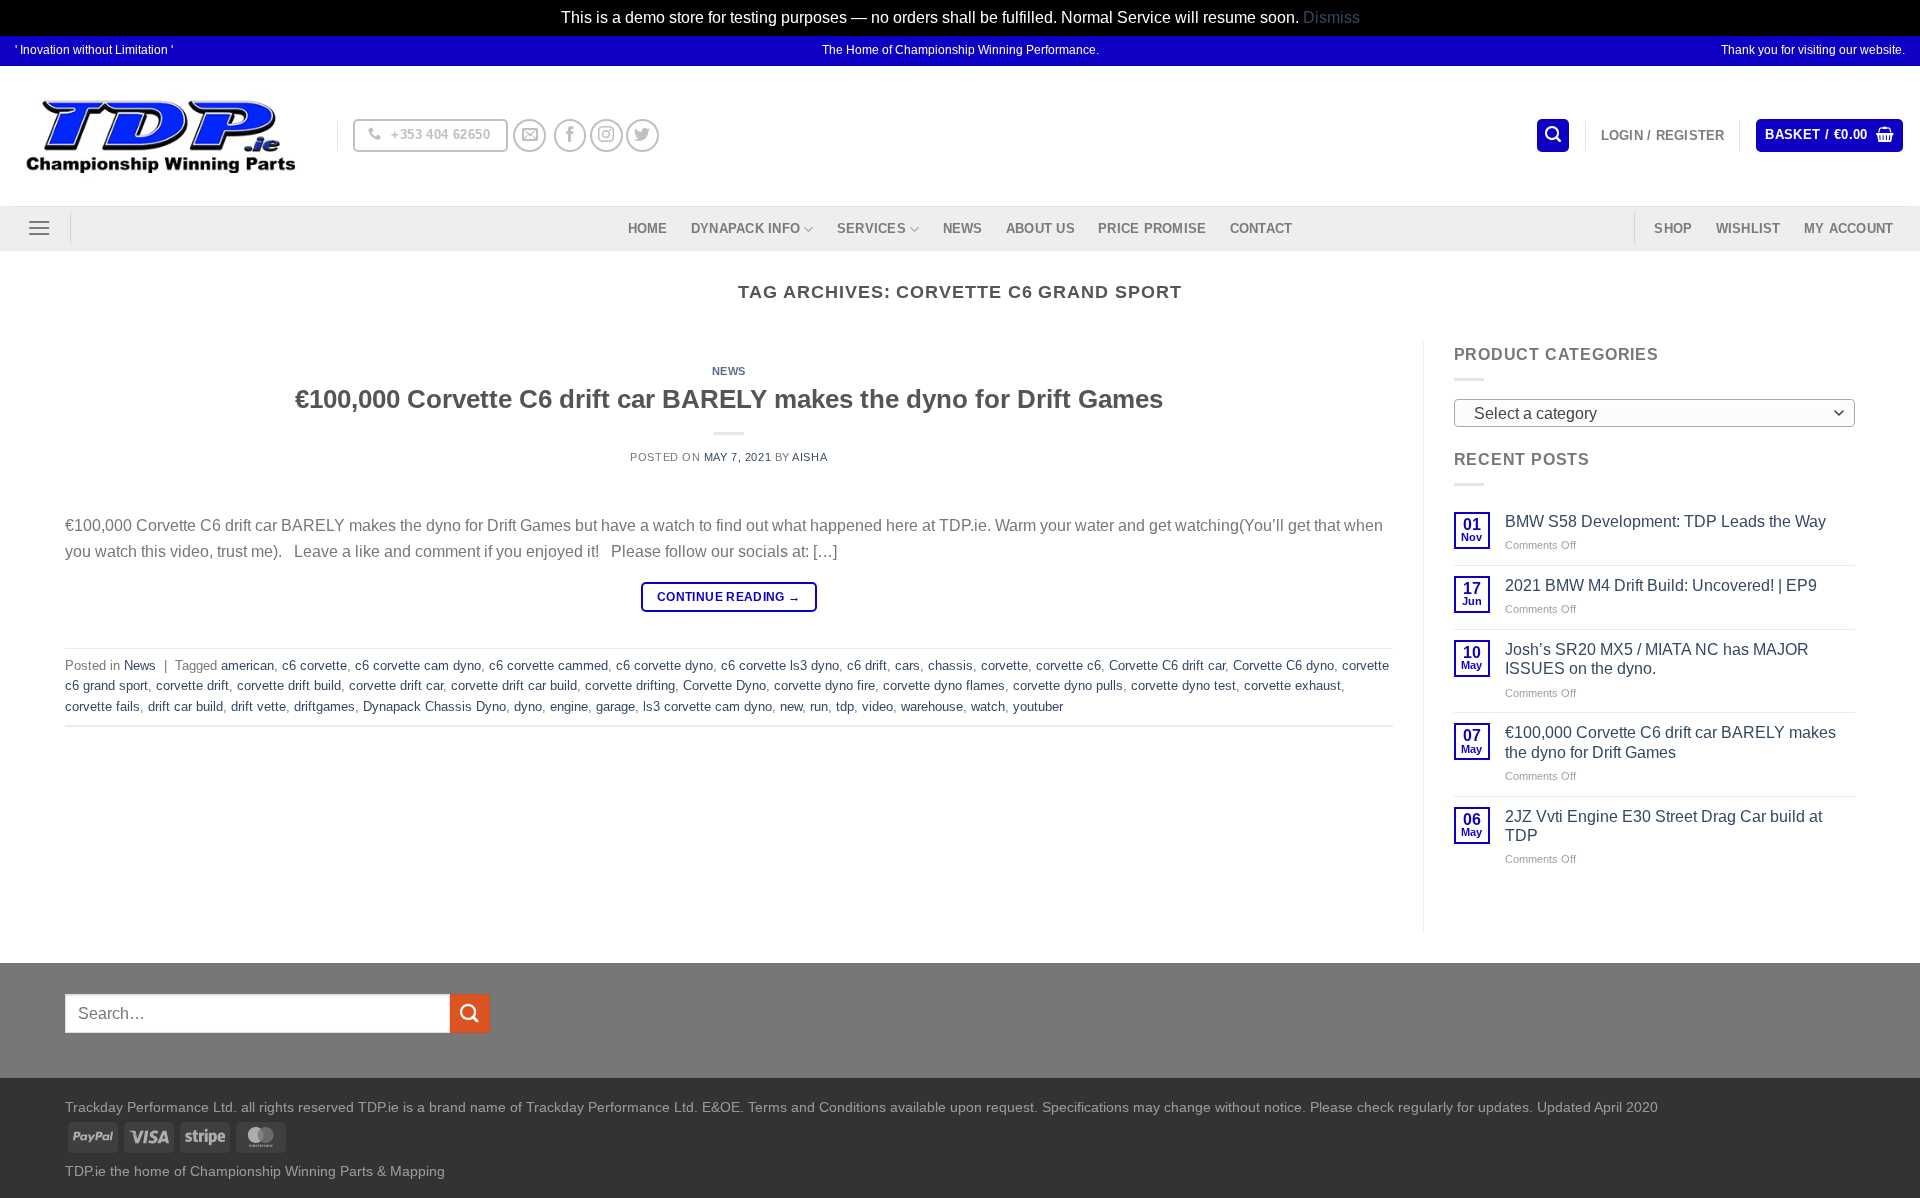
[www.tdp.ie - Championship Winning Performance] (161, 135)
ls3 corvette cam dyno (707, 706)
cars (907, 665)
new (791, 706)
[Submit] (470, 1013)
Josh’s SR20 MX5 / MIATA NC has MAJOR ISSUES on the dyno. (1657, 659)
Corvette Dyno (724, 685)
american (247, 665)
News (963, 228)
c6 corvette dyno (664, 665)
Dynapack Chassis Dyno (434, 706)
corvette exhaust (1292, 685)
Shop (1673, 228)
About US (1040, 228)
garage (615, 706)
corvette (1004, 665)
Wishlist (1748, 228)
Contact (1261, 228)
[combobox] (1655, 413)
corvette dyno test (1183, 685)
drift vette (258, 706)
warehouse (932, 706)
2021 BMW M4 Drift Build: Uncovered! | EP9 (1661, 585)
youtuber (1038, 706)
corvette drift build (289, 685)
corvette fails (102, 706)
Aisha (809, 457)
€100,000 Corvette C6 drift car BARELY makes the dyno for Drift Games (729, 399)
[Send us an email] (529, 135)
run (819, 706)
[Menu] (39, 227)
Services (871, 228)
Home (648, 228)
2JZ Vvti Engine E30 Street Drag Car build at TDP (1663, 826)
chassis (950, 665)
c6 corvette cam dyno (418, 665)
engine (569, 706)
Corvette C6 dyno (1283, 665)
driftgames (324, 706)
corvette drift (192, 685)
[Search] (1553, 135)
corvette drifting (630, 685)
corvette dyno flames (944, 685)
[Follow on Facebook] (570, 135)
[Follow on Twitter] (642, 135)
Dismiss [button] (1331, 17)
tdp (845, 706)
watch (988, 706)
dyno (528, 706)
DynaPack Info (745, 228)
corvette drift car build (514, 685)
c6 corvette (314, 665)
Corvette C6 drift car (1167, 665)
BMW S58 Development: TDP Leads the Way (1665, 521)
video (877, 706)
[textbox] (1649, 414)
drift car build (185, 706)
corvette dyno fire (824, 685)
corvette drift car (396, 685)
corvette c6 (1068, 665)
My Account (1849, 228)
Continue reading (729, 597)
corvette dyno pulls (1068, 685)
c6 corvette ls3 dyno (780, 665)
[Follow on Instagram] (606, 135)
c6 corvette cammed (548, 665)
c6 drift (867, 665)
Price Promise (1152, 228)
